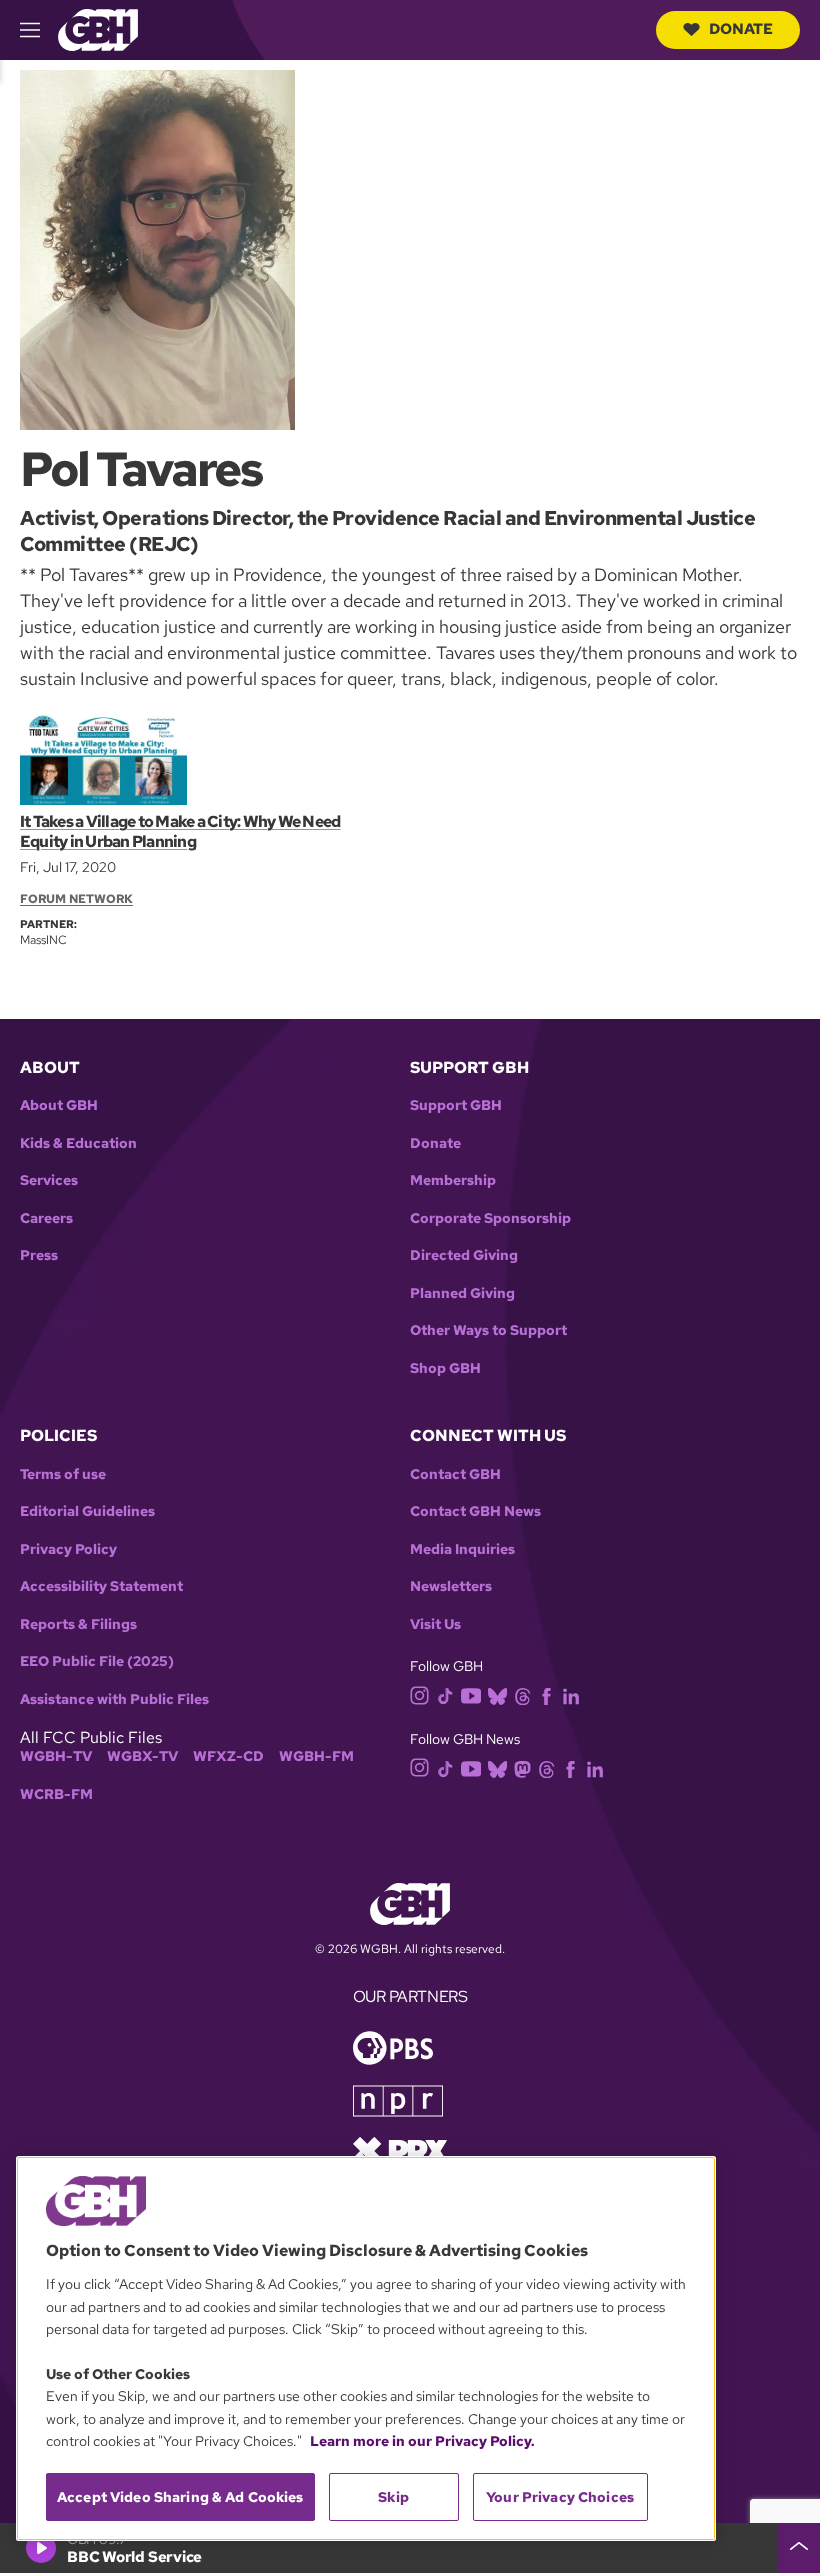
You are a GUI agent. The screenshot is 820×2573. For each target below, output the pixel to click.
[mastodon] (522, 1767)
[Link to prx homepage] (400, 2149)
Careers (46, 1218)
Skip (393, 2497)
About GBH (59, 1105)
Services (49, 1180)
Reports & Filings (78, 1624)
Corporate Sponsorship (490, 1218)
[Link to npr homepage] (398, 2099)
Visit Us (435, 1624)
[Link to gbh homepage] (98, 28)
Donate (741, 29)
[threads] (522, 1695)
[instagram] (420, 1694)
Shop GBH (445, 1368)
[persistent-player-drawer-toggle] (799, 2548)
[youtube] (471, 1693)
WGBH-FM (316, 1756)
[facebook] (546, 1695)
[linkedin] (571, 1695)
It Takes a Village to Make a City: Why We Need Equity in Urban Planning (180, 831)
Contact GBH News (475, 1511)
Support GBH (456, 1105)
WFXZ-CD (228, 1756)
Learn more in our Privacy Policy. (422, 2441)
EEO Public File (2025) (97, 1661)
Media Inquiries (462, 1549)
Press (39, 1255)
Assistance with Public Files (114, 1699)
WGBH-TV (56, 1756)
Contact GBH (455, 1474)
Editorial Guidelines (87, 1511)
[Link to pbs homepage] (393, 2046)
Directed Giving (464, 1255)
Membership (453, 1180)
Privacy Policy (68, 1549)
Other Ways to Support (488, 1330)
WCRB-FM (56, 1794)
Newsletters (451, 1586)
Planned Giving (462, 1293)
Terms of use (63, 1474)
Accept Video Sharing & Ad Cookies (180, 2497)
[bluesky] (497, 1695)
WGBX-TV (142, 1756)
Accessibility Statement (101, 1586)
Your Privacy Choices (560, 2497)
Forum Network (76, 899)
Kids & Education (78, 1143)
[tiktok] (445, 1695)
